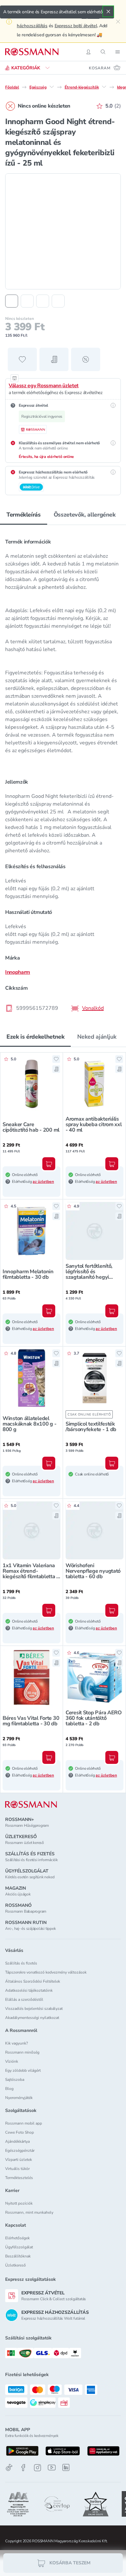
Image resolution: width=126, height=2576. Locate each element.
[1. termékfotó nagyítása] (63, 231)
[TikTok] (9, 2468)
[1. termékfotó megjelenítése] (12, 301)
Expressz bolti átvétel (76, 26)
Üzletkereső (16, 2265)
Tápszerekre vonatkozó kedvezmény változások (46, 1972)
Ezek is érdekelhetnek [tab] (35, 1037)
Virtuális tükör (17, 2169)
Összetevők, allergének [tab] (85, 515)
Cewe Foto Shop (20, 2132)
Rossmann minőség (22, 2052)
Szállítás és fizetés (21, 1963)
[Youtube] (52, 2468)
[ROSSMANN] (31, 1805)
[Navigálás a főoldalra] (32, 52)
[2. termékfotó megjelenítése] (27, 301)
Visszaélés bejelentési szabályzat (34, 2009)
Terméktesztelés (19, 2178)
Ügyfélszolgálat (19, 2247)
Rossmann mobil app (24, 2123)
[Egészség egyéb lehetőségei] (52, 87)
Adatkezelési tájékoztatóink (29, 1990)
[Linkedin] (66, 2467)
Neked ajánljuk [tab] (97, 1037)
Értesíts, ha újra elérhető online (46, 457)
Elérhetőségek (17, 2238)
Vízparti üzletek (19, 2160)
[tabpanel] (63, 773)
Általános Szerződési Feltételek (33, 1981)
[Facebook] (23, 2468)
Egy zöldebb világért (23, 2070)
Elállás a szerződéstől (24, 1999)
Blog (9, 2089)
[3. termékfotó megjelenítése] (43, 301)
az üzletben (43, 1182)
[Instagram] (37, 2468)
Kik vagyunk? (16, 2043)
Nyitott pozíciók (19, 2203)
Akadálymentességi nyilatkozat (32, 2018)
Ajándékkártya (17, 2141)
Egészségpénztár (20, 2151)
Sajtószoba (15, 2080)
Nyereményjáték (19, 2098)
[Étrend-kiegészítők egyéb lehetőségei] (104, 87)
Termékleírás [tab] (24, 515)
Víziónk (12, 2061)
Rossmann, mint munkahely (29, 2212)
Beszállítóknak (18, 2256)
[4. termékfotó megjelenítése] (58, 301)
